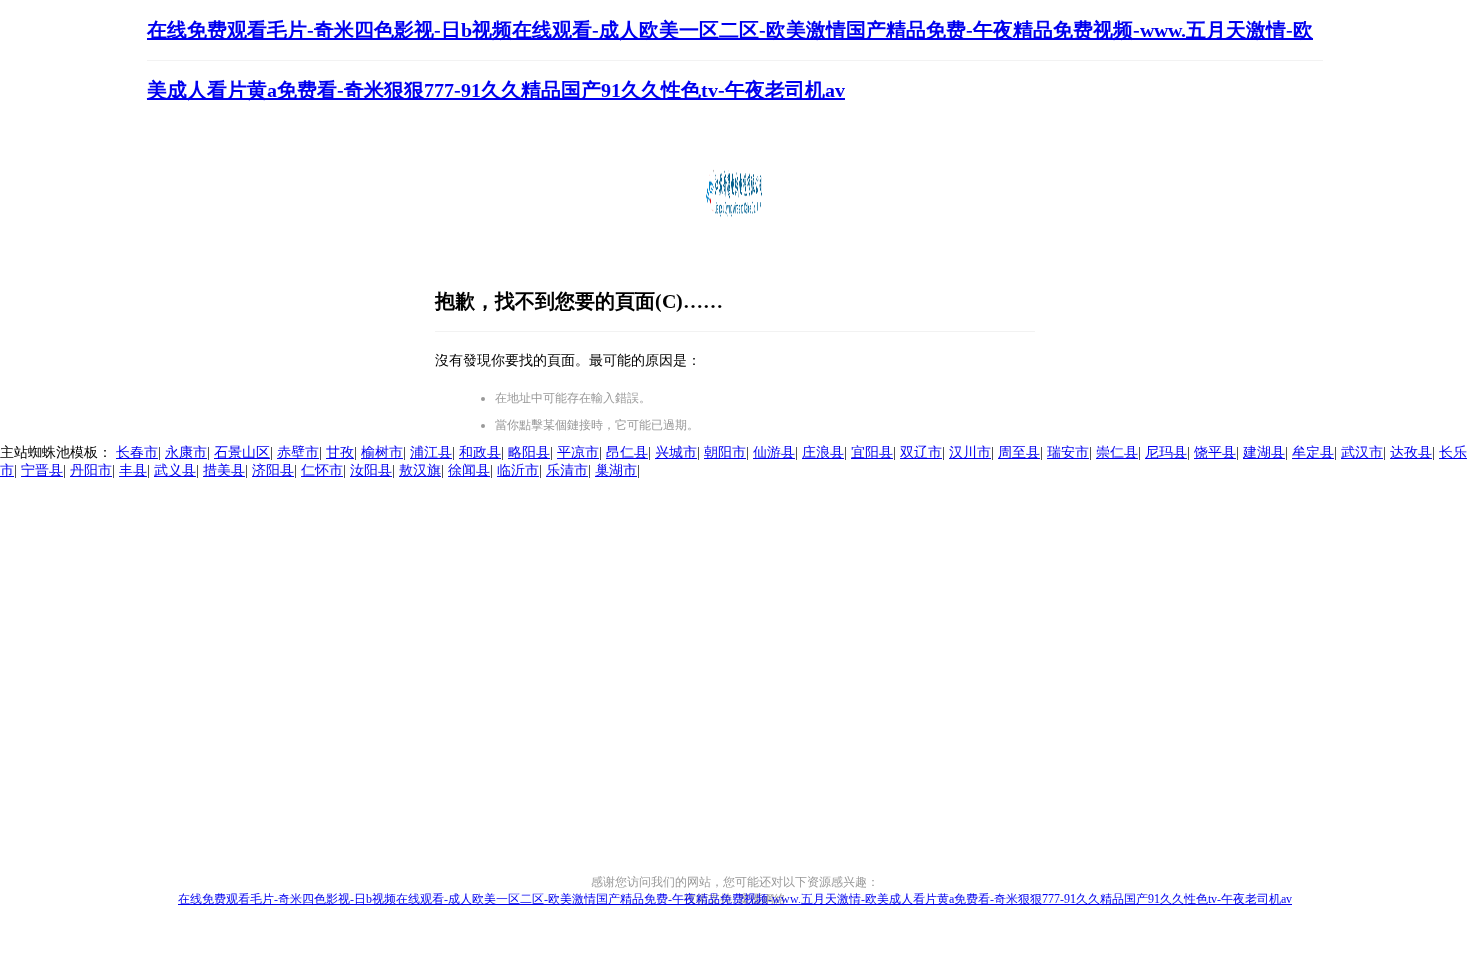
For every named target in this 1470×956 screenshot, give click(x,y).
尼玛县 (1166, 452)
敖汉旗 (420, 470)
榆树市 (382, 452)
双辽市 (921, 452)
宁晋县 (42, 470)
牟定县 (1313, 452)
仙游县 (774, 452)
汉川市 (970, 452)
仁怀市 (322, 470)
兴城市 (676, 452)
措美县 (224, 470)
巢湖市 (616, 470)
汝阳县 (371, 470)
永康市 (186, 452)
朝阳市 (725, 452)
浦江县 (431, 452)
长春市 (137, 452)
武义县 (175, 470)
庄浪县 (823, 452)
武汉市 (1362, 452)
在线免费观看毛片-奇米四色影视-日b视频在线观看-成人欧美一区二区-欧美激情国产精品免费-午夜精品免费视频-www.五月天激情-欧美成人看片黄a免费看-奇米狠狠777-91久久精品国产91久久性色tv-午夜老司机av (735, 899)
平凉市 (578, 452)
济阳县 (273, 470)
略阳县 (529, 452)
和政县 (480, 452)
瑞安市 (1068, 452)
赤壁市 (298, 452)
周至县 (1019, 452)
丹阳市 (91, 470)
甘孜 (340, 452)
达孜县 (1411, 452)
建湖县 (1264, 452)
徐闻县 (469, 470)
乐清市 (567, 470)
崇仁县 (1117, 452)
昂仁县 (627, 452)
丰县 (133, 470)
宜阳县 (872, 452)
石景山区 (242, 452)
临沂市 (518, 470)
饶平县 (1215, 452)
